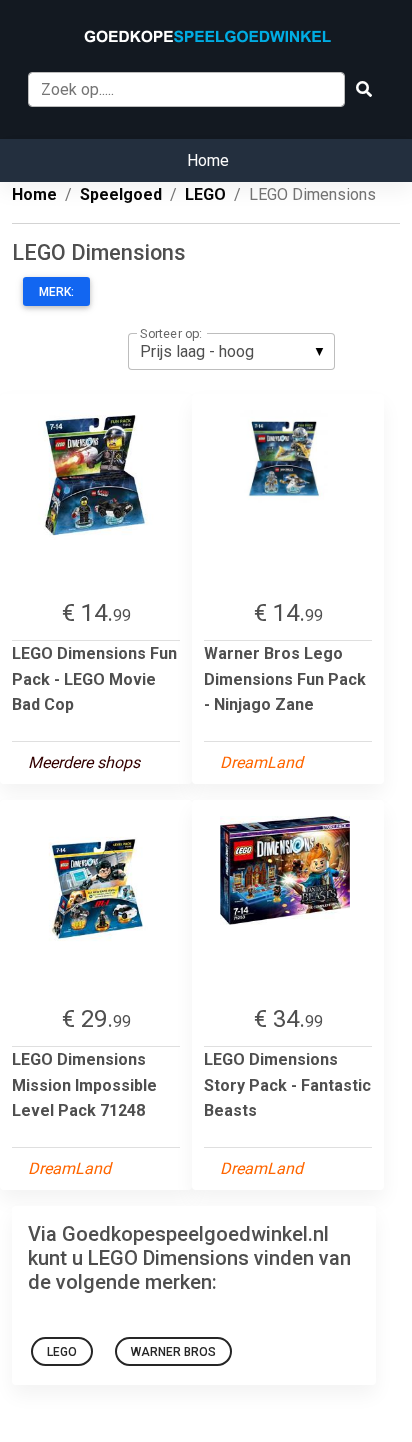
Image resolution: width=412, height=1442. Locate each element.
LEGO (62, 1352)
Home (208, 160)
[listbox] (231, 351)
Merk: (56, 292)
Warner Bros (173, 1352)
